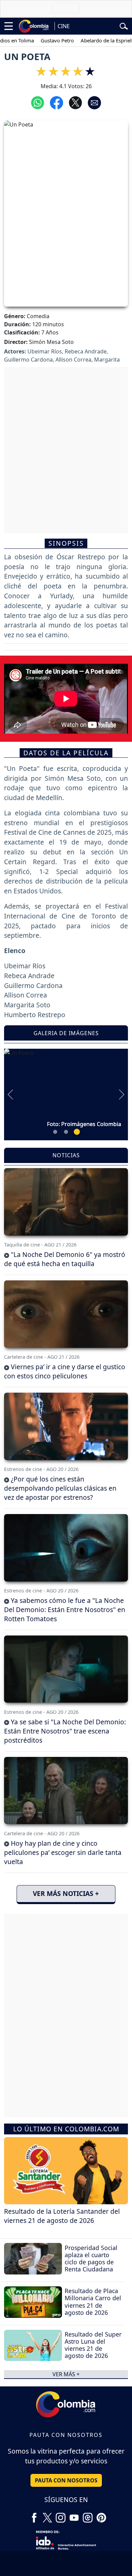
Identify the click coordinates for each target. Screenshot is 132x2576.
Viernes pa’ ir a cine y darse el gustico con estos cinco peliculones (65, 1371)
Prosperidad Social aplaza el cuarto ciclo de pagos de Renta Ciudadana (91, 2258)
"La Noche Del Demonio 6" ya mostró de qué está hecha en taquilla (65, 1259)
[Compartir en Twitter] (75, 102)
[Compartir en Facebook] (57, 102)
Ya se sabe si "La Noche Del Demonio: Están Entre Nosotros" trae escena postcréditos (65, 1731)
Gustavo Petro (42, 40)
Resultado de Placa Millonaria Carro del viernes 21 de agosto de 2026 (93, 2301)
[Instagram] (61, 2515)
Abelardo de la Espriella (92, 40)
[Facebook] (34, 2515)
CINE (64, 26)
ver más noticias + (66, 1893)
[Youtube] (74, 2515)
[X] (47, 2515)
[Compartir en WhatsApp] (38, 102)
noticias (66, 1155)
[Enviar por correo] (94, 102)
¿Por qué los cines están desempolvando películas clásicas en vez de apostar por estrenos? (60, 1488)
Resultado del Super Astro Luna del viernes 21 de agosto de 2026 (93, 2345)
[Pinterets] (101, 2515)
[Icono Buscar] (124, 25)
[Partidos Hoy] (88, 2515)
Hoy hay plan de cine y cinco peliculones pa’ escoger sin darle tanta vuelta (63, 1852)
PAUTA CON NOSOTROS (66, 2480)
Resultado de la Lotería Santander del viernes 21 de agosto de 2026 (62, 2216)
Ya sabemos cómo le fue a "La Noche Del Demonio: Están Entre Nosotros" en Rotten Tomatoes (65, 1610)
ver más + (66, 2374)
